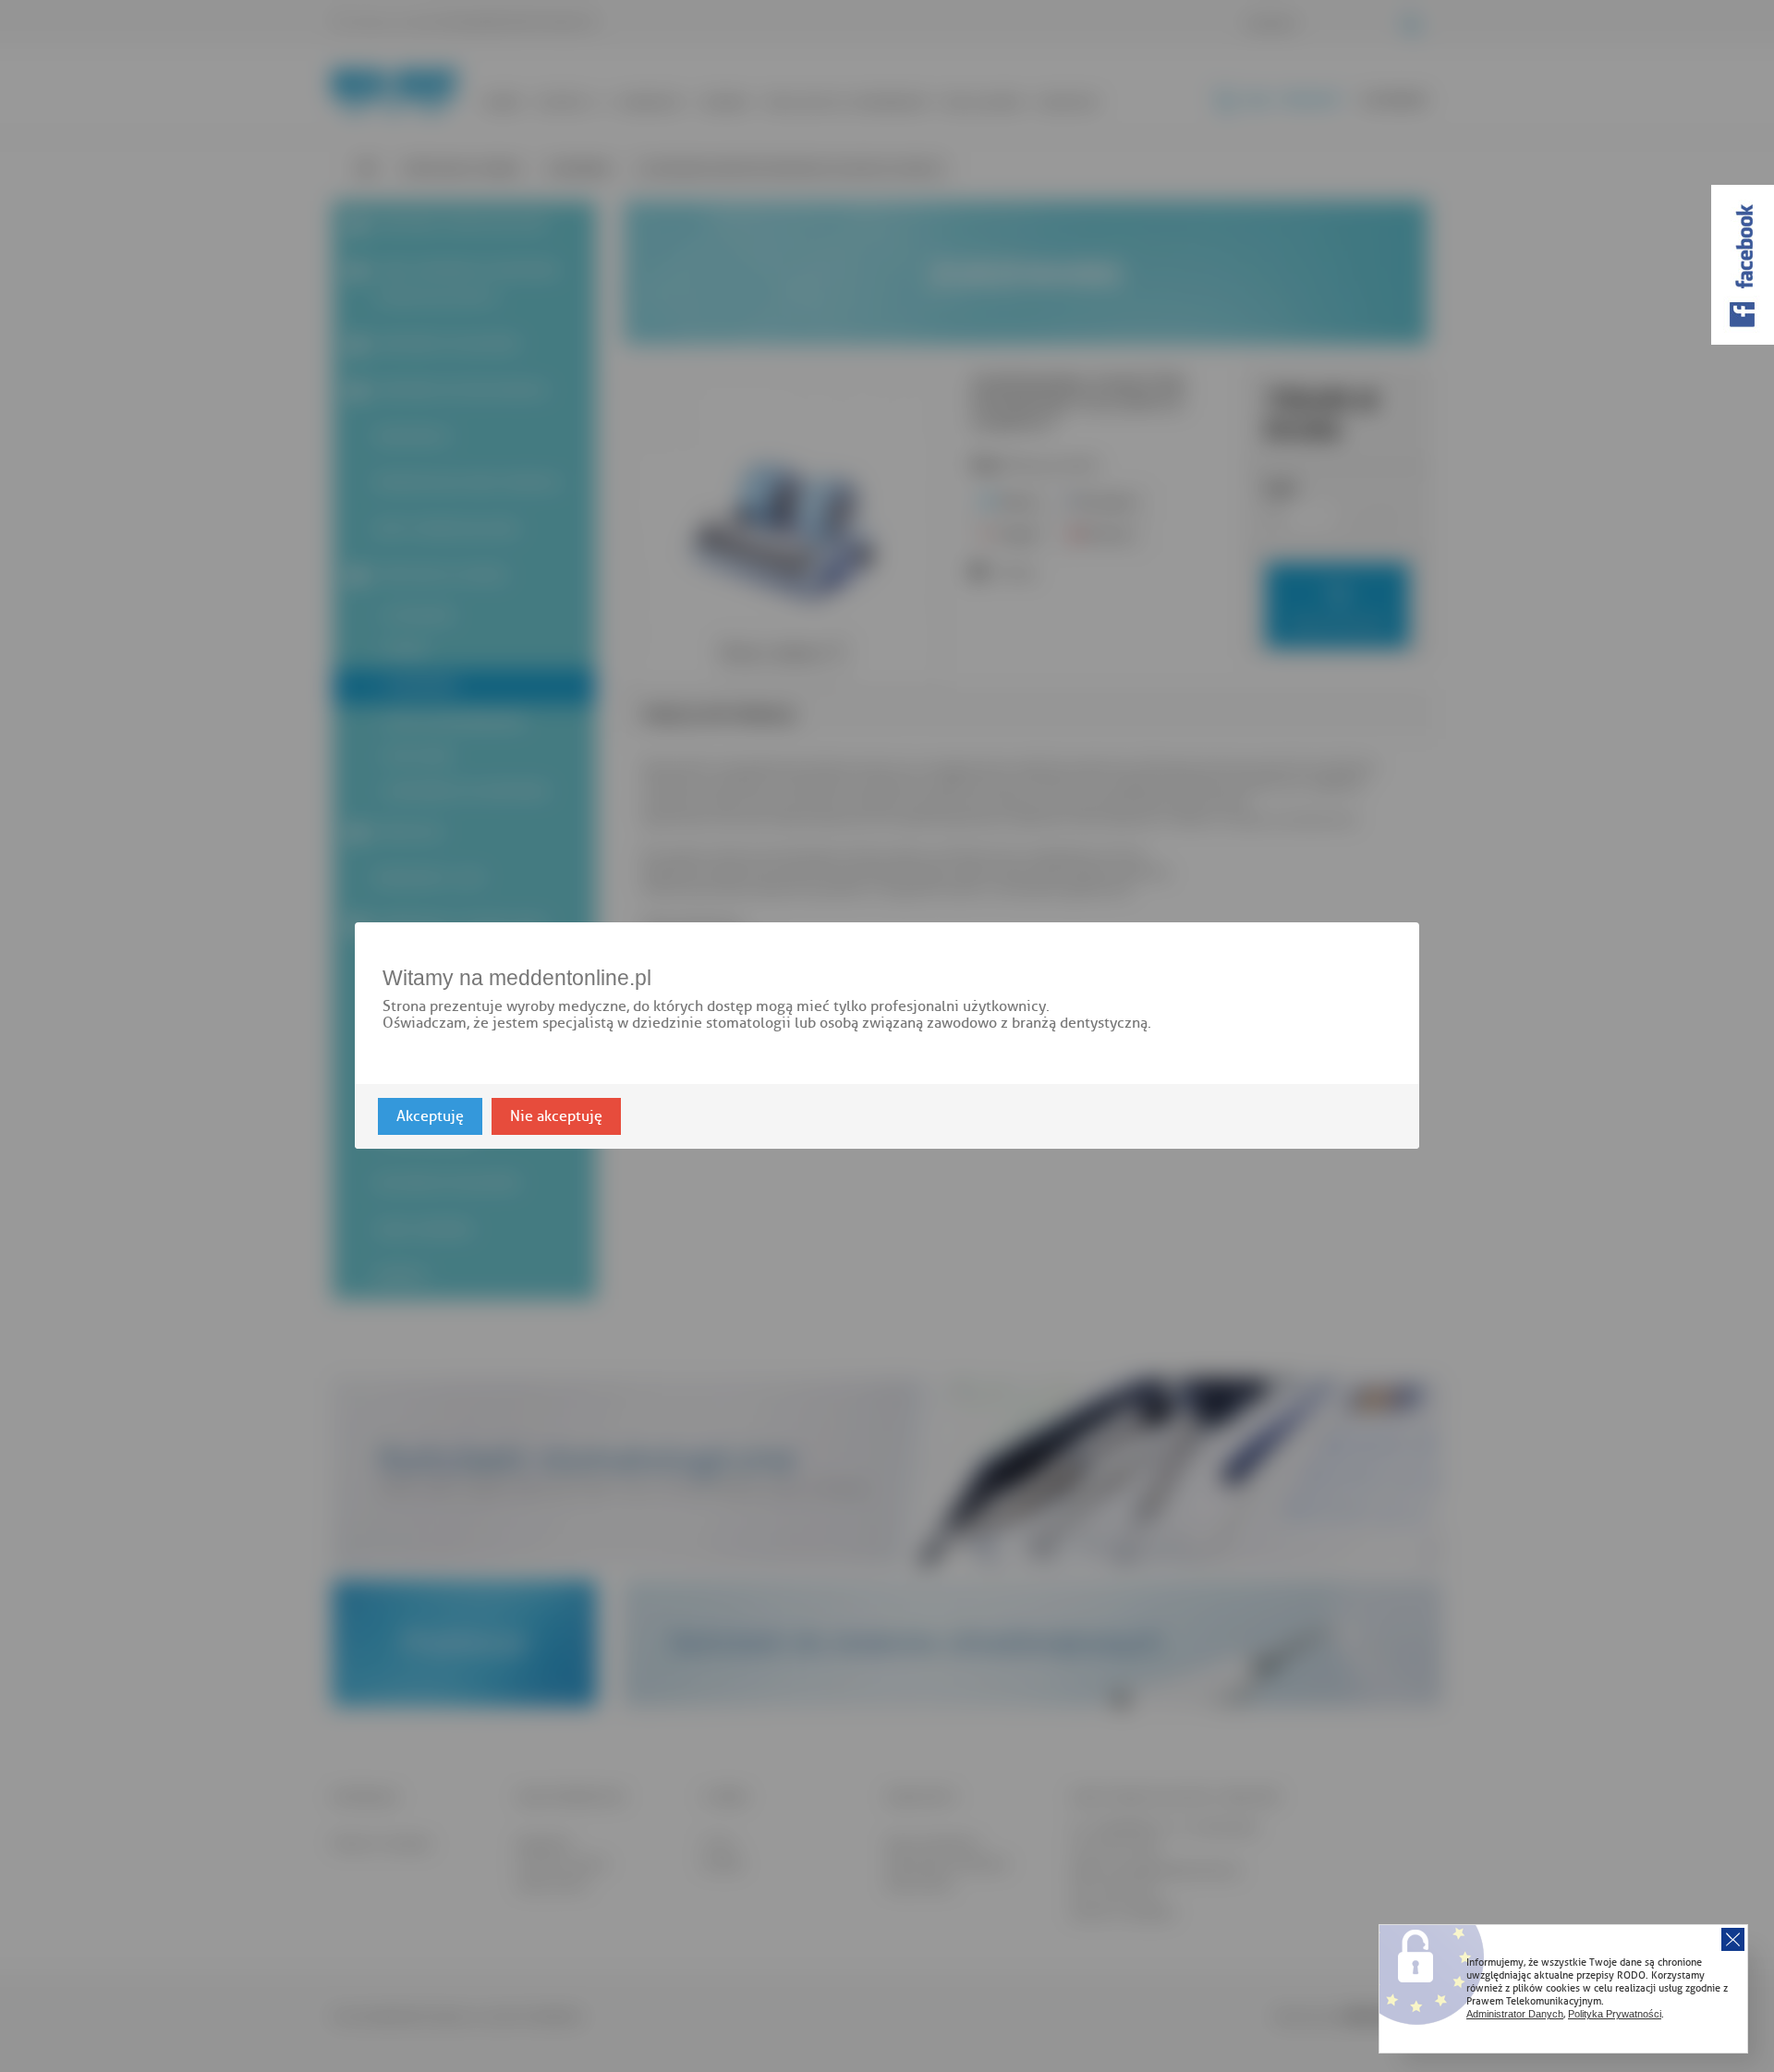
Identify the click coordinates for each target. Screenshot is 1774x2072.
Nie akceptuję (556, 1117)
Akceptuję (430, 1117)
